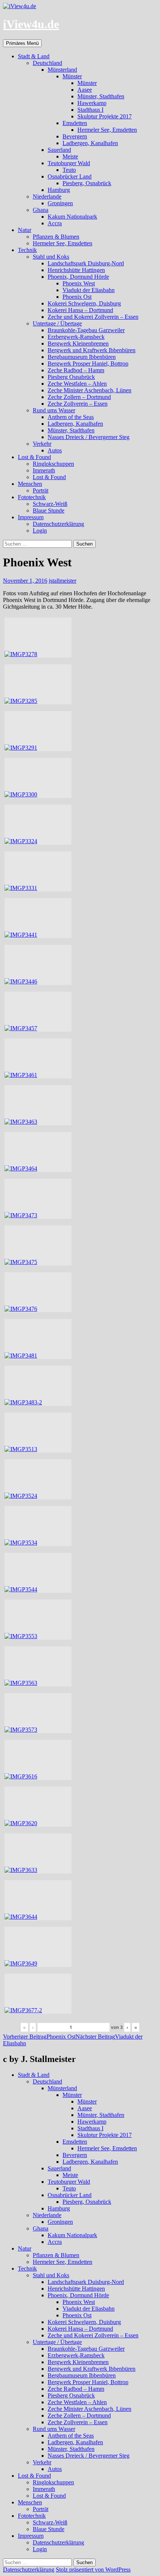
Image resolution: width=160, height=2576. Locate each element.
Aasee (85, 90)
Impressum (31, 517)
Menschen (30, 484)
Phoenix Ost (77, 297)
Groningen (60, 203)
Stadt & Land (34, 56)
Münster (72, 76)
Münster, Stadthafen (101, 96)
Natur (25, 230)
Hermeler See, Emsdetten (107, 130)
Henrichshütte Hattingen (76, 270)
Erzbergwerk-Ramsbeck (76, 337)
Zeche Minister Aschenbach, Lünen (89, 390)
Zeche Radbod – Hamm (76, 370)
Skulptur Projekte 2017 (105, 116)
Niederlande (47, 197)
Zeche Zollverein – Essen (78, 404)
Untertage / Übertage (57, 323)
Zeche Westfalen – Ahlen (77, 384)
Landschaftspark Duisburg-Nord (86, 263)
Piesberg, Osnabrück (87, 183)
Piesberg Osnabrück (71, 377)
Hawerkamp (92, 103)
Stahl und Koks (51, 257)
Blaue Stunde (49, 510)
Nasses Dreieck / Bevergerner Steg (89, 437)
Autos (55, 450)
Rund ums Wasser (54, 410)
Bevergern (75, 136)
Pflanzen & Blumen (56, 237)
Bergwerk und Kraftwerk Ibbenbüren (92, 350)
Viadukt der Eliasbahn (89, 290)
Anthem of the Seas (71, 417)
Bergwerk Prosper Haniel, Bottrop (88, 364)
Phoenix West (79, 283)
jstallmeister (63, 581)
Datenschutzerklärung (58, 524)
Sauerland (59, 150)
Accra (55, 223)
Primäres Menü (22, 43)
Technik (27, 250)
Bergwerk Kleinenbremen (78, 343)
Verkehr (42, 444)
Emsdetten (75, 123)
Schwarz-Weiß (50, 504)
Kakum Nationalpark (72, 217)
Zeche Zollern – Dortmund (79, 397)
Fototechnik (32, 497)
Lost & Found (34, 457)
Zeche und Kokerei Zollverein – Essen (93, 317)
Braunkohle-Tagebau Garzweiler (86, 330)
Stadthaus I (90, 110)
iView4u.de (31, 24)
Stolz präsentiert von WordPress (93, 2570)
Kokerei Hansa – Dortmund (80, 310)
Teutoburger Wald (69, 163)
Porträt (41, 490)
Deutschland (47, 63)
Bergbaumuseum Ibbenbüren (82, 357)
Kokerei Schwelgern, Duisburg (84, 303)
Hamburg (59, 190)
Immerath (44, 470)
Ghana (41, 210)
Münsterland (62, 70)
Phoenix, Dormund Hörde (78, 277)
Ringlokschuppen (53, 464)
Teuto (69, 170)
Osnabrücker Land (70, 176)
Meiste (70, 156)
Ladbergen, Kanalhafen (90, 143)
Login (40, 531)
